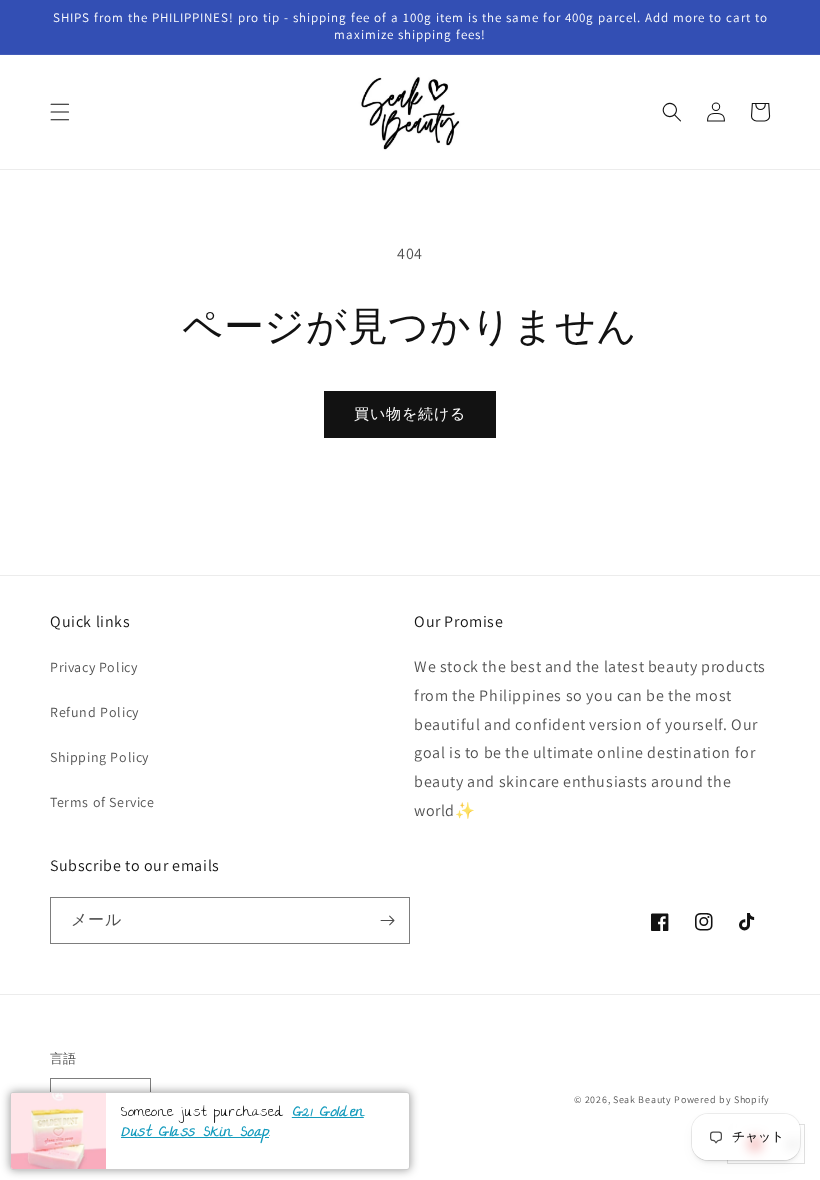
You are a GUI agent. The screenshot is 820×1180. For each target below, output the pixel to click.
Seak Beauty (642, 1099)
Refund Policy (94, 712)
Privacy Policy (93, 667)
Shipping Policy (99, 757)
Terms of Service (102, 802)
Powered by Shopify (722, 1099)
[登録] (387, 920)
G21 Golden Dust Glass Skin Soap (242, 1123)
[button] (60, 112)
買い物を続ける (410, 413)
